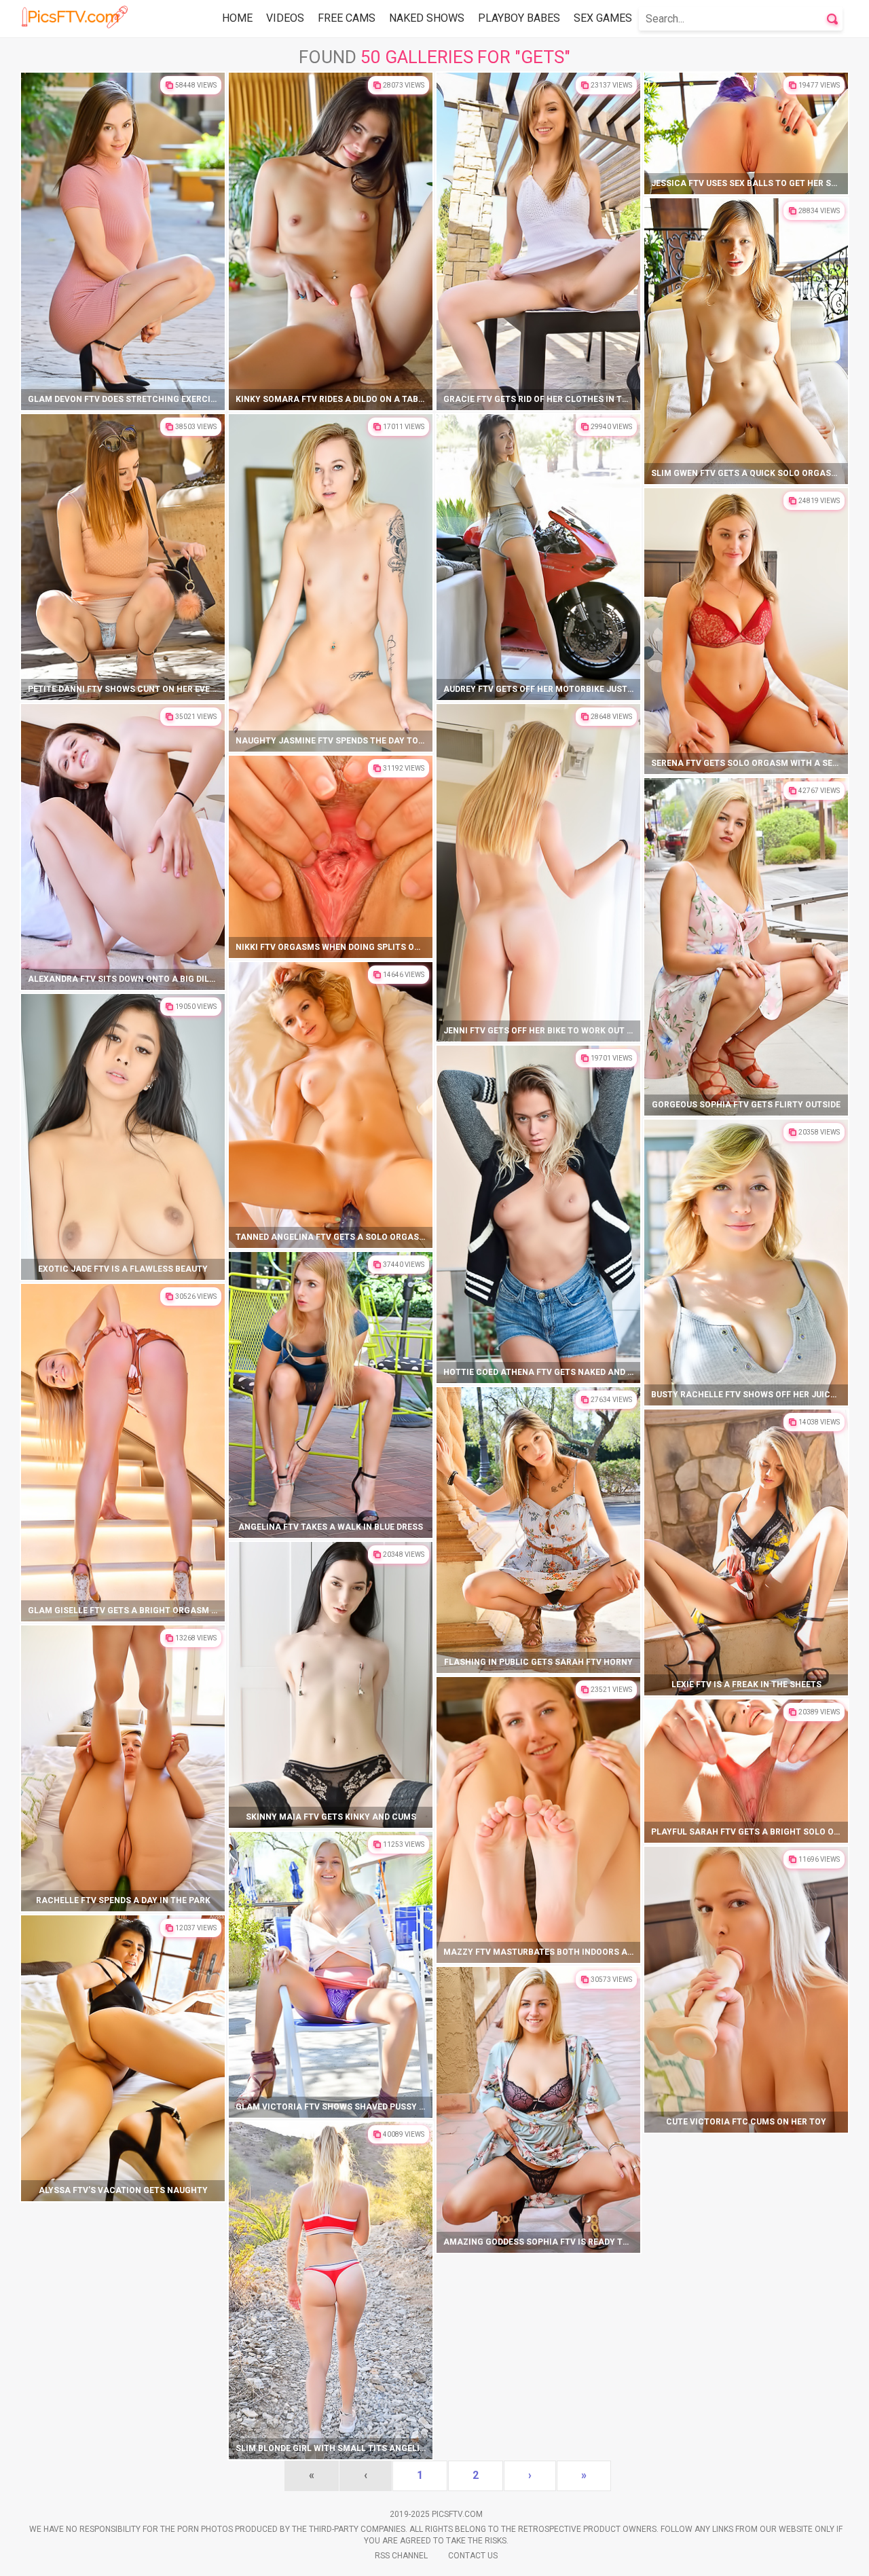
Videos (285, 18)
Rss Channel (401, 2556)
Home (237, 18)
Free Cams (347, 18)
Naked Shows (427, 18)
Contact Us (473, 2556)
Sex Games (603, 18)
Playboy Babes (519, 18)
